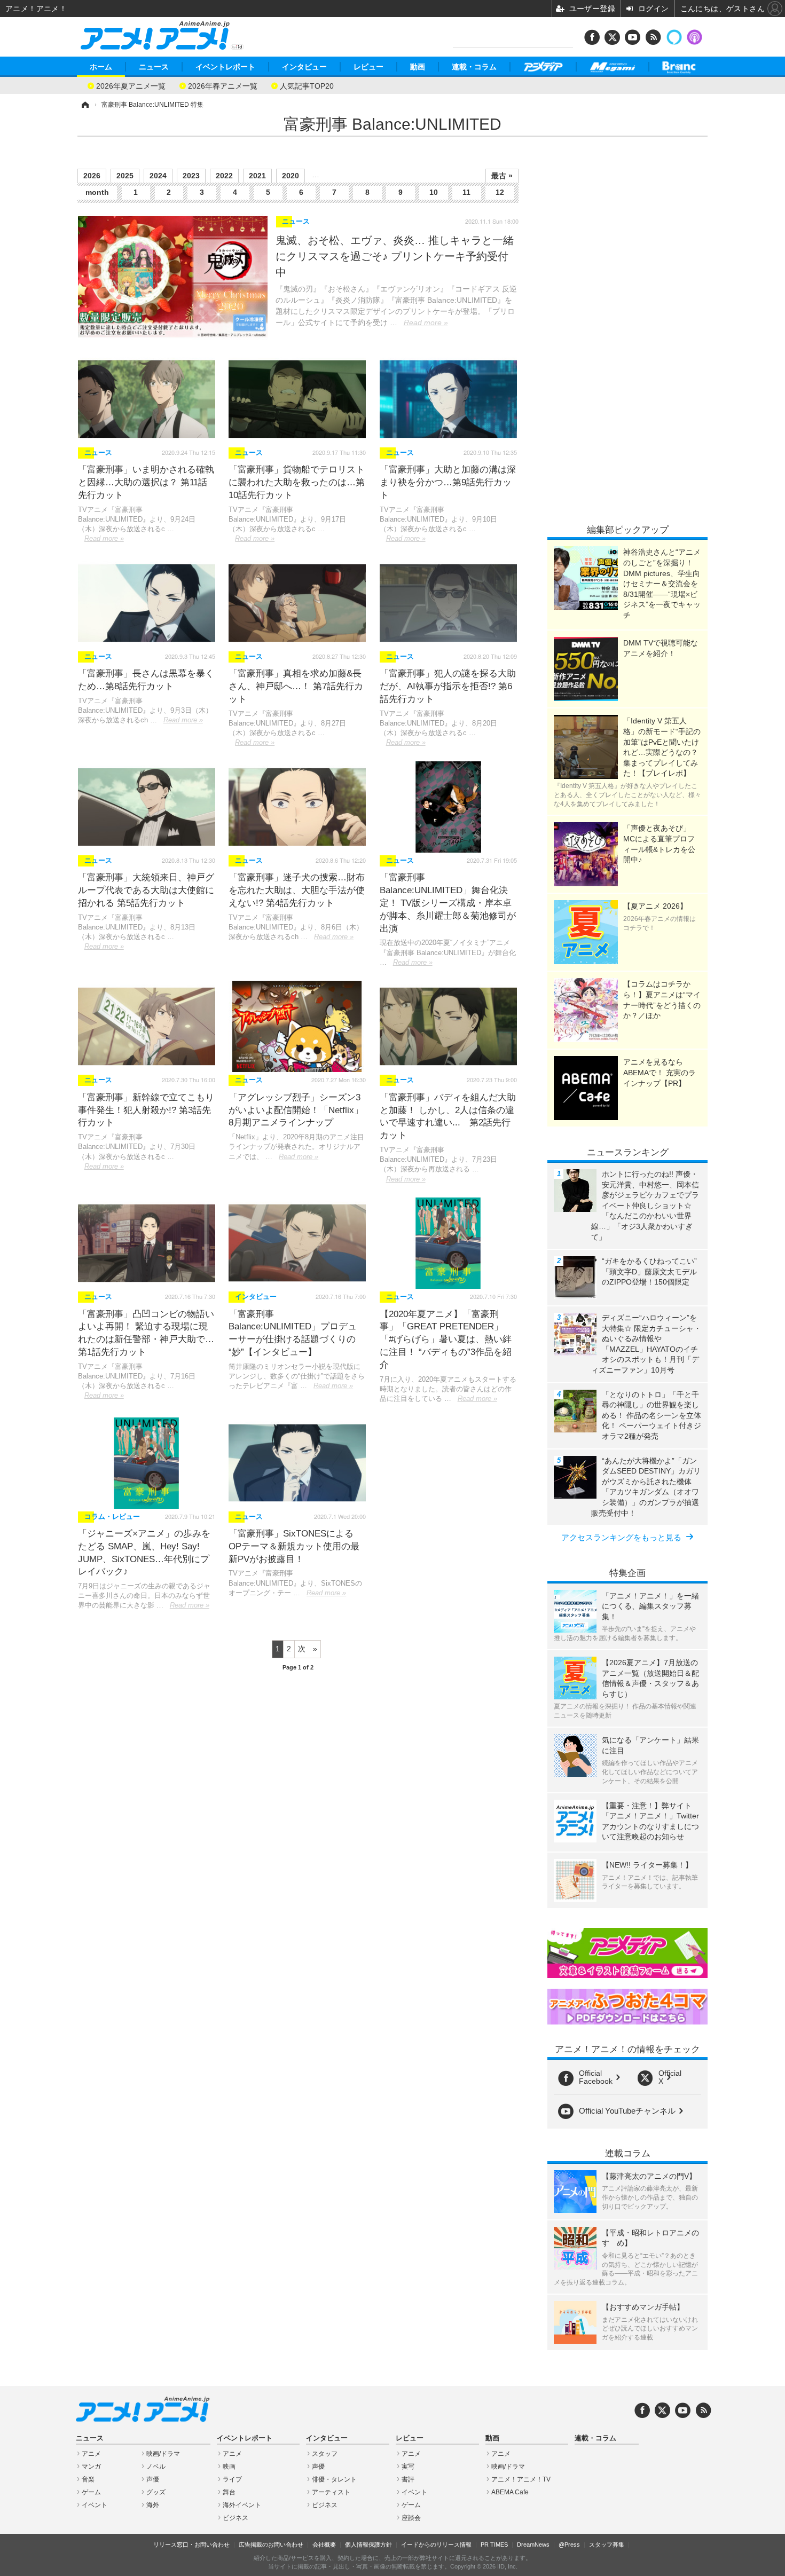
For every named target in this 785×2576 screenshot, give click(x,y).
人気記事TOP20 (307, 85)
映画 (229, 2467)
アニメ (91, 2454)
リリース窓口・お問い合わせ (191, 2545)
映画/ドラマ (163, 2454)
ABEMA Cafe (510, 2492)
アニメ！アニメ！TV (521, 2479)
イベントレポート (225, 67)
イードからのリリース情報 (436, 2545)
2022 (224, 176)
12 (500, 192)
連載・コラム (474, 67)
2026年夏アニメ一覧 (131, 85)
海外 (153, 2505)
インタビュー (304, 67)
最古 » (502, 176)
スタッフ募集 (607, 2545)
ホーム (101, 67)
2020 (291, 176)
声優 (153, 2479)
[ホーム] (84, 105)
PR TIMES (494, 2545)
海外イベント (242, 2505)
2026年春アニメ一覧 (223, 85)
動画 (418, 67)
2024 (158, 176)
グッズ (156, 2492)
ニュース (154, 67)
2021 (257, 176)
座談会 (411, 2518)
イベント (95, 2505)
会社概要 (324, 2545)
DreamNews (533, 2545)
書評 (408, 2479)
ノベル (156, 2467)
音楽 (88, 2479)
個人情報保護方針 (368, 2545)
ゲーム (91, 2492)
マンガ (91, 2467)
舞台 (229, 2492)
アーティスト (331, 2492)
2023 (191, 176)
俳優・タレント (334, 2479)
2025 (125, 176)
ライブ (232, 2479)
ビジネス (236, 2518)
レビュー (368, 67)
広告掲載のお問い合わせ (271, 2545)
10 (434, 192)
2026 (92, 176)
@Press (569, 2545)
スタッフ (325, 2454)
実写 (408, 2467)
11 (466, 192)
